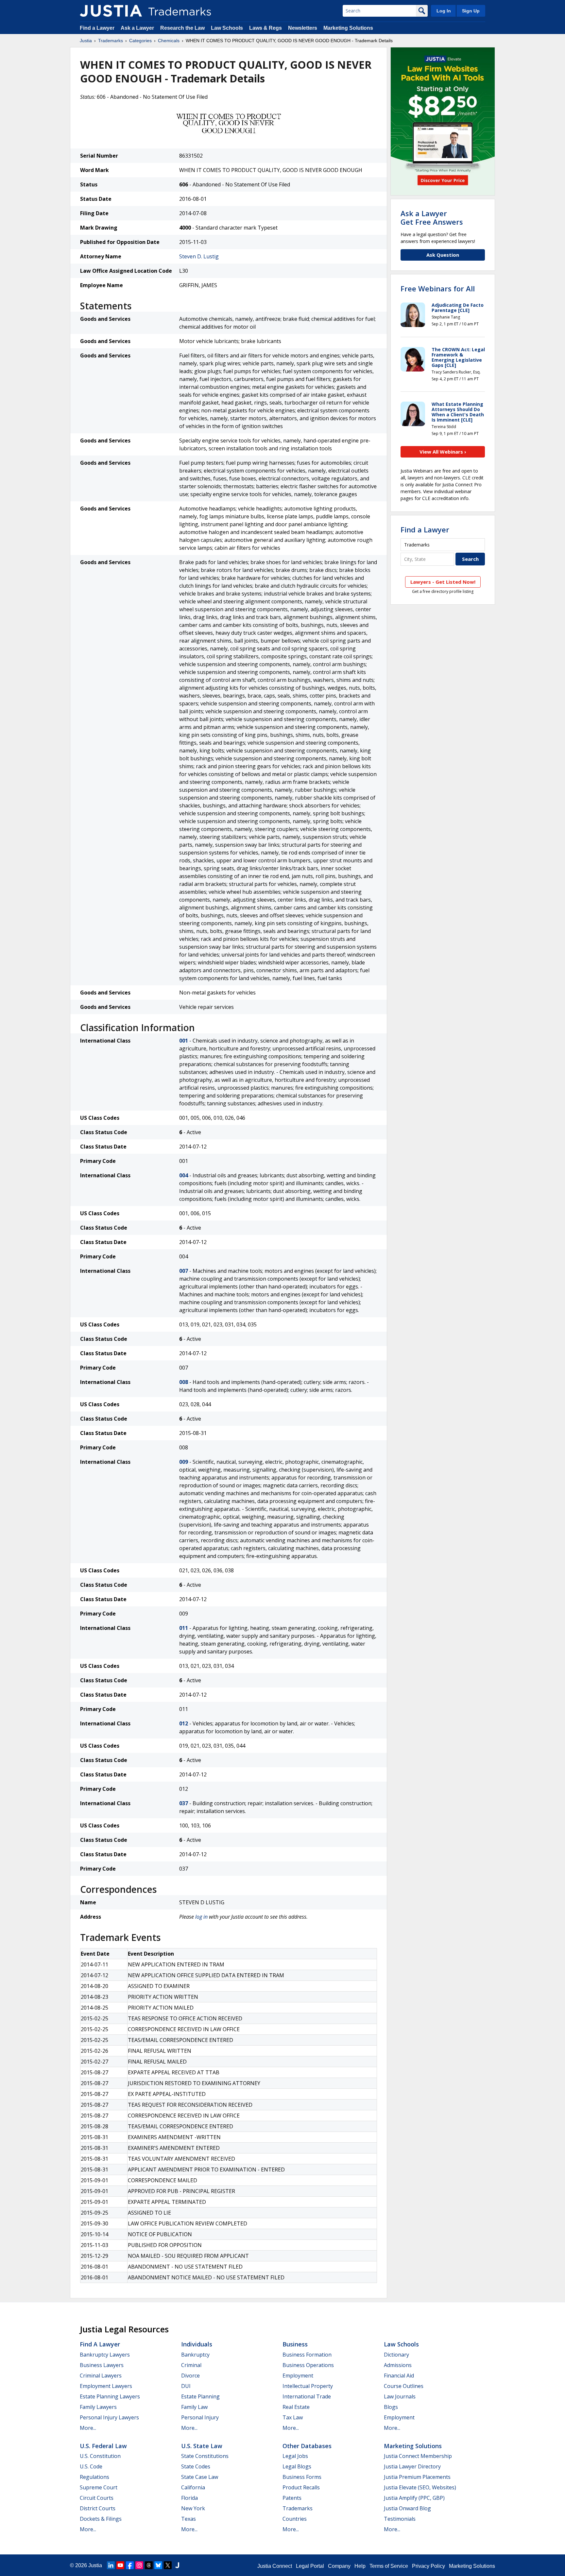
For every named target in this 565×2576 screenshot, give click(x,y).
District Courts (98, 2508)
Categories (140, 41)
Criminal (191, 2365)
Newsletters (303, 28)
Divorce (190, 2376)
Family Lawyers (98, 2407)
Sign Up (471, 11)
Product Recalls (301, 2487)
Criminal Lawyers (101, 2376)
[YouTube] (120, 2565)
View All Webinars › (443, 452)
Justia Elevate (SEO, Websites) (420, 2487)
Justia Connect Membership (418, 2456)
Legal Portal (310, 2566)
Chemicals (169, 41)
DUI (186, 2386)
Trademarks (111, 41)
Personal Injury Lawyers (109, 2417)
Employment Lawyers (106, 2386)
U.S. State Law (202, 2446)
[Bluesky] (158, 2565)
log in (201, 1917)
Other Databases (307, 2446)
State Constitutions (205, 2456)
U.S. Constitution (100, 2456)
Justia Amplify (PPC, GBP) (414, 2498)
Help (360, 2566)
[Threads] (149, 2565)
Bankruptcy (195, 2355)
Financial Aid (399, 2376)
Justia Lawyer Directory (412, 2466)
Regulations (94, 2477)
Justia (86, 41)
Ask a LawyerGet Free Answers (432, 217)
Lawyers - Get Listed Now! (443, 582)
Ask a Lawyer (137, 28)
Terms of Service (389, 2566)
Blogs (391, 2407)
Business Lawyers (102, 2365)
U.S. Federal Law (103, 2446)
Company (339, 2566)
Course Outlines (404, 2386)
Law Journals (400, 2396)
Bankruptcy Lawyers (105, 2355)
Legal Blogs (297, 2466)
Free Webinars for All (438, 288)
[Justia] (111, 11)
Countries (295, 2519)
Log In (444, 11)
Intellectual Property (308, 2386)
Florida (189, 2498)
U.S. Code (91, 2466)
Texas (188, 2519)
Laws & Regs (265, 28)
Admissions (398, 2365)
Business (295, 2344)
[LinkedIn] (111, 2565)
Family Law (194, 2407)
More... (88, 2428)
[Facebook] (130, 2565)
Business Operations (308, 2365)
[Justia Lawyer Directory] (177, 2565)
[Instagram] (139, 2565)
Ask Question (443, 255)
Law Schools (227, 28)
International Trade (307, 2396)
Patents (292, 2498)
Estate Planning (200, 2396)
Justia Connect (275, 2566)
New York (193, 2508)
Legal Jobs (295, 2456)
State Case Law (200, 2477)
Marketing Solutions (348, 28)
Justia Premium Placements (417, 2477)
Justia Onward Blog (407, 2508)
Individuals (197, 2344)
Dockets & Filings (101, 2519)
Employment (298, 2376)
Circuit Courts (97, 2498)
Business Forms (302, 2477)
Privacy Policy (428, 2566)
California (193, 2487)
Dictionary (396, 2355)
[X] (168, 2565)
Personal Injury (200, 2417)
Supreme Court (99, 2487)
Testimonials (400, 2519)
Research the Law (182, 28)
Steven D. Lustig (199, 256)
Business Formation (307, 2355)
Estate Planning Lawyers (110, 2396)
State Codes (196, 2466)
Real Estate (296, 2407)
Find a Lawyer (97, 28)
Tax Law (293, 2417)
